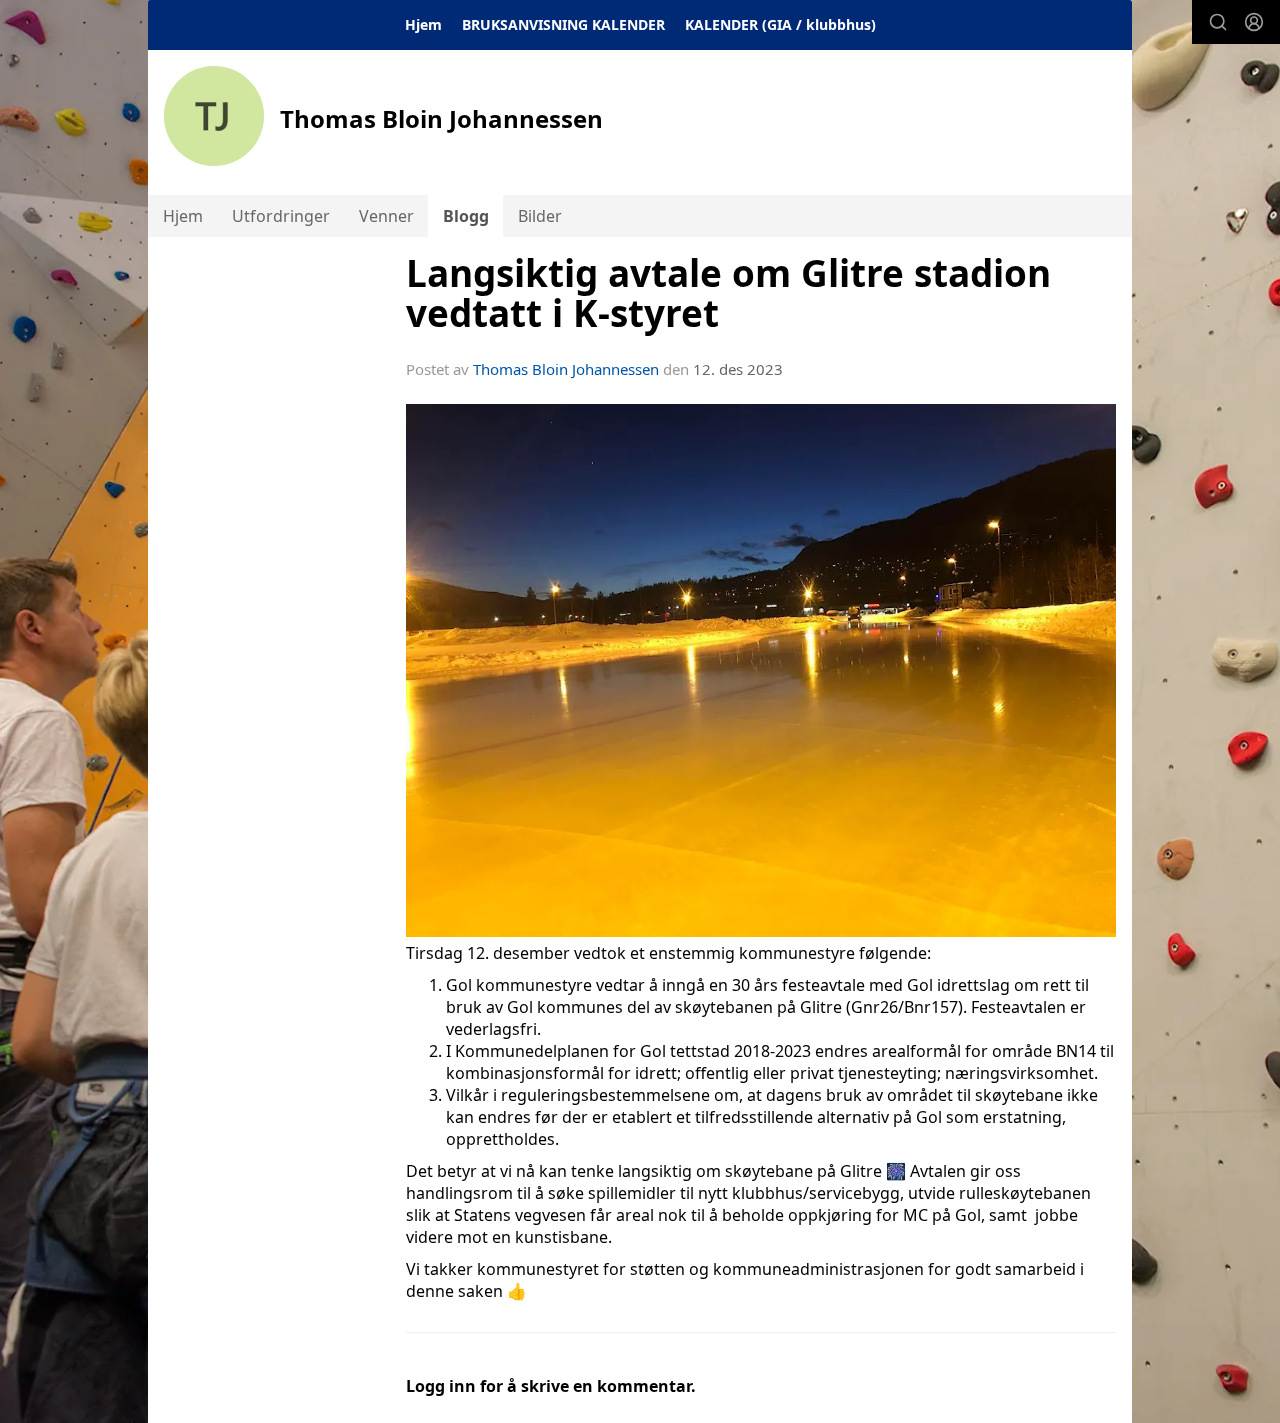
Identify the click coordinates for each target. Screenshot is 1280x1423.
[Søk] (1218, 22)
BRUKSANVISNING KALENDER (563, 24)
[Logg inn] (1254, 22)
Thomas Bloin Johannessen (566, 369)
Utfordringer (281, 216)
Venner (386, 216)
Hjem (423, 24)
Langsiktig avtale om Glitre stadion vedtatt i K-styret (728, 293)
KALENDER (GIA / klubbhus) (780, 24)
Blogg (466, 216)
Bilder (540, 216)
